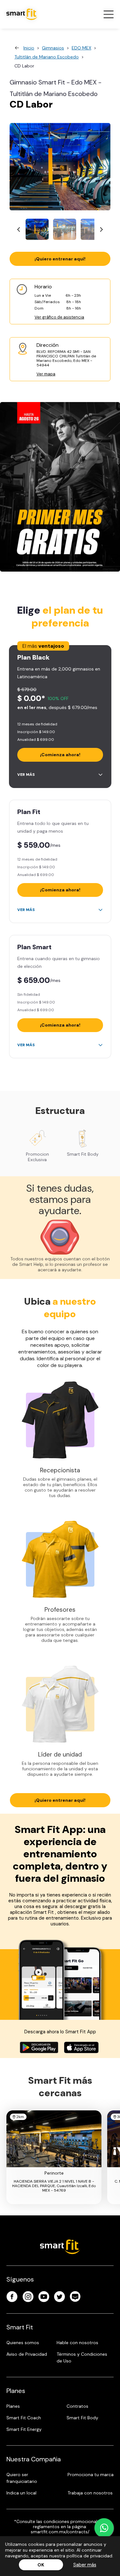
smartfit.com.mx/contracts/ (60, 2532)
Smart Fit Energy (24, 2429)
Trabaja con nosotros (90, 2493)
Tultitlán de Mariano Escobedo (47, 57)
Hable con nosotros (77, 2343)
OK (41, 2565)
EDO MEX (81, 48)
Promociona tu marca (91, 2475)
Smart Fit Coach (24, 2418)
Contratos (77, 2406)
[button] (37, 229)
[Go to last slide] (19, 229)
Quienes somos (23, 2343)
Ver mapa (46, 374)
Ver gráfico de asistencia (59, 317)
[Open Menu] (108, 14)
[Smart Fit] (22, 14)
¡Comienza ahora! (60, 755)
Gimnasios (53, 48)
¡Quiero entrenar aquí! (60, 259)
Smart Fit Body (82, 2418)
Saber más (85, 2565)
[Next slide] (101, 229)
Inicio (29, 48)
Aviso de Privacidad (27, 2354)
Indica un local (21, 2493)
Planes (13, 2406)
